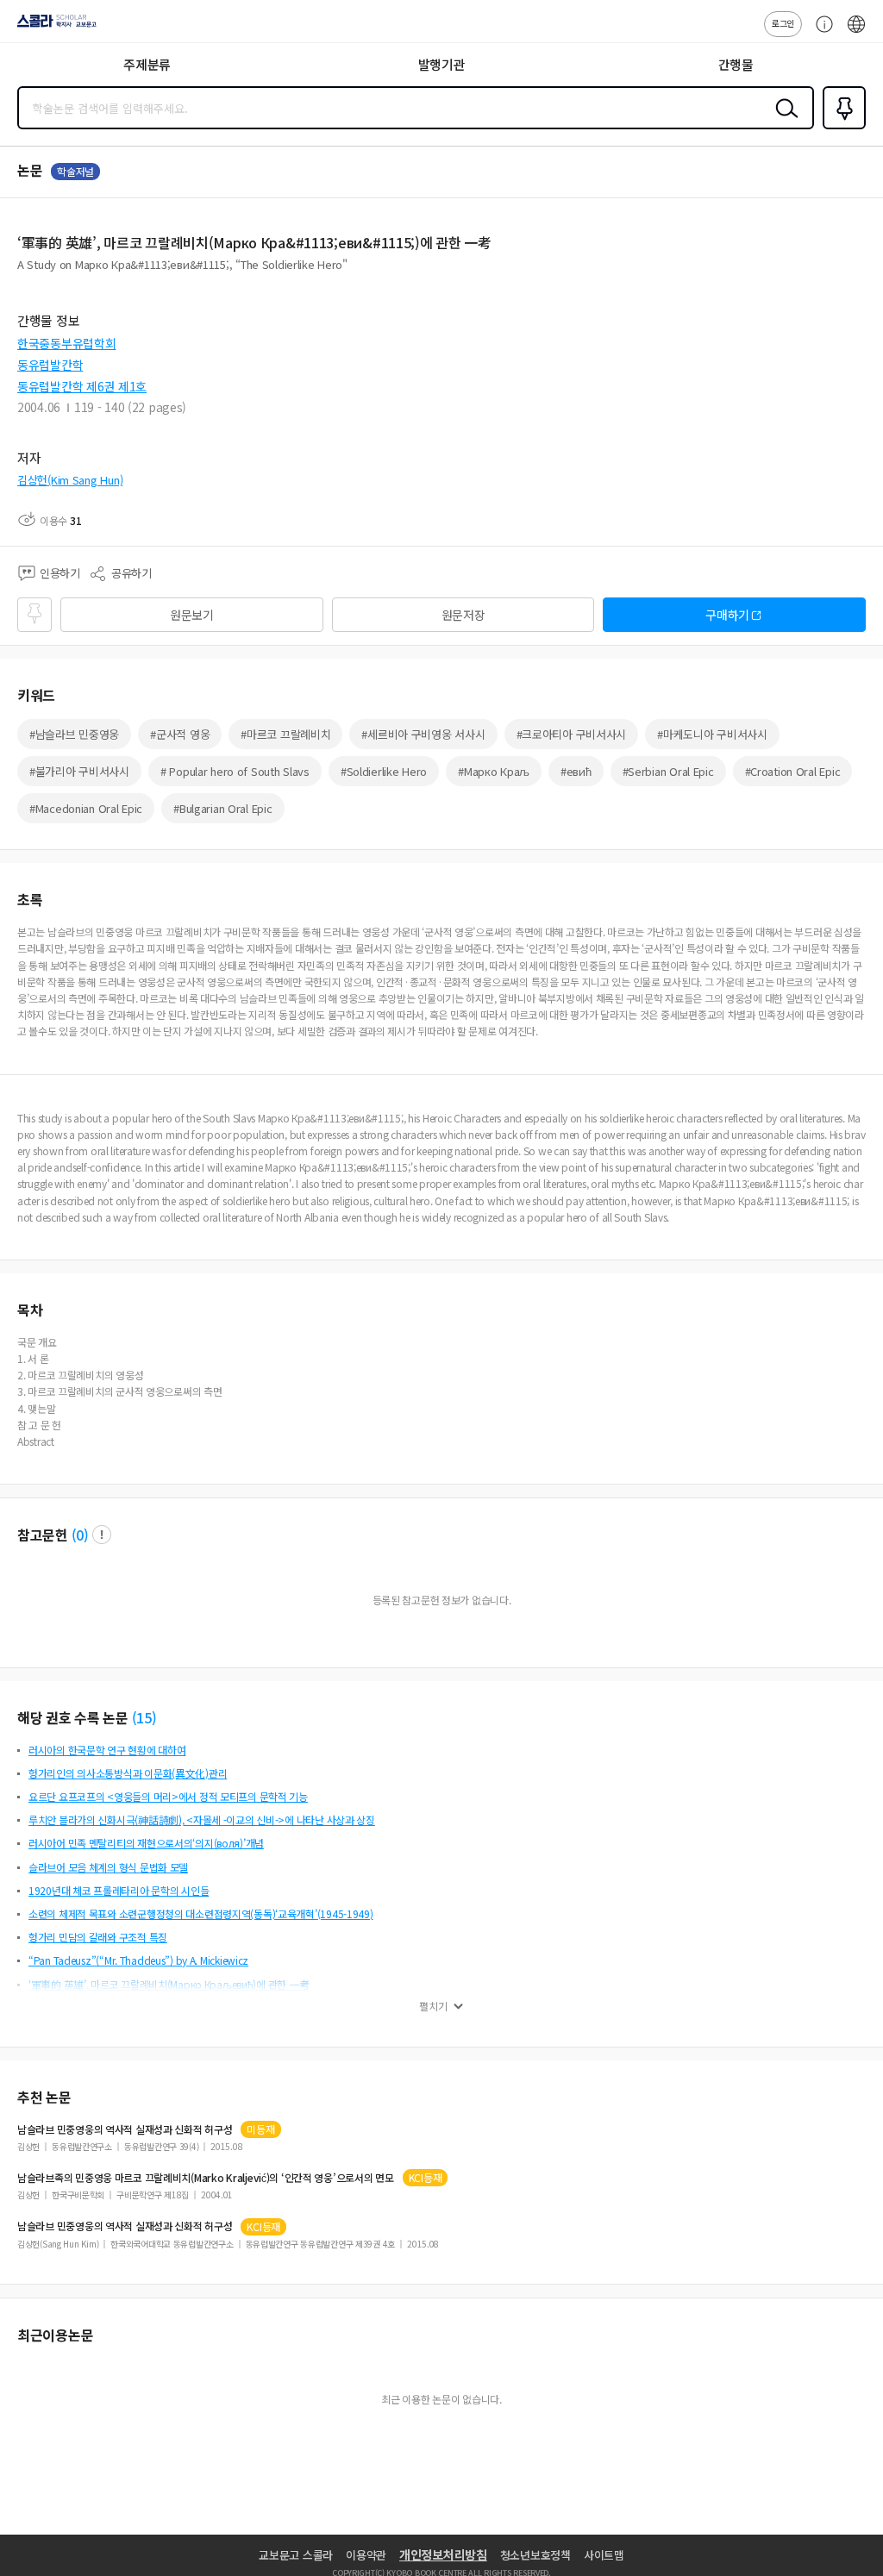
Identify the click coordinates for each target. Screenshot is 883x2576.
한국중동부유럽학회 (66, 343)
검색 (783, 122)
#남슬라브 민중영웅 (74, 734)
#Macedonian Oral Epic (86, 808)
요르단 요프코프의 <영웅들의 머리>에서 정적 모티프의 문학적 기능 (168, 1796)
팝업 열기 (102, 1535)
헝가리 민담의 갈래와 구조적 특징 (98, 1937)
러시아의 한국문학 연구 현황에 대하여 (107, 1750)
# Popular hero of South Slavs (235, 771)
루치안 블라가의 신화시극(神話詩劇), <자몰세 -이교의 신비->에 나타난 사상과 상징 (202, 1819)
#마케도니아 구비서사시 (712, 734)
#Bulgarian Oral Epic (222, 808)
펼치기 (433, 2006)
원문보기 (192, 615)
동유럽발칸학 (50, 365)
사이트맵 (604, 2555)
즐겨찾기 (841, 128)
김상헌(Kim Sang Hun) (70, 480)
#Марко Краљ (494, 771)
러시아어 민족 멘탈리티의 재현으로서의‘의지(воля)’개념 (146, 1843)
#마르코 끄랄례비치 (285, 734)
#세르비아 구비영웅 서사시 (423, 734)
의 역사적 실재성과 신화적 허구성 (125, 2129)
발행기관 (442, 64)
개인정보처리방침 (443, 2554)
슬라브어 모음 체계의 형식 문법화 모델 (108, 1867)
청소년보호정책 (535, 2555)
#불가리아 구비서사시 (79, 771)
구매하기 (727, 615)
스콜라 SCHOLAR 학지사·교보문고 (53, 27)
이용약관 (366, 2555)
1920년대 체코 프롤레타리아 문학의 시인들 (119, 1890)
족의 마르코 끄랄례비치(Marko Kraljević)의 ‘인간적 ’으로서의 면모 (206, 2178)
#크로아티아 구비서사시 (572, 734)
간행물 (736, 64)
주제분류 (147, 64)
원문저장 (463, 615)
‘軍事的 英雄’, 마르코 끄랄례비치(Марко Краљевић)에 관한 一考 (169, 1984)
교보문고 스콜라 (296, 2555)
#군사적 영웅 (180, 734)
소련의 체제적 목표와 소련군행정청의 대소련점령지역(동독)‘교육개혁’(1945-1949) (201, 1913)
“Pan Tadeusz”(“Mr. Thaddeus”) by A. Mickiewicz (138, 1960)
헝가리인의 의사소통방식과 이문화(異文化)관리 (128, 1773)
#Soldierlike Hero (384, 771)
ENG (856, 33)
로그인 (783, 23)
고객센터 (820, 33)
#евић (576, 771)
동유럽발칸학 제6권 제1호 (82, 386)
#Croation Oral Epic (793, 771)
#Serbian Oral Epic (668, 771)
